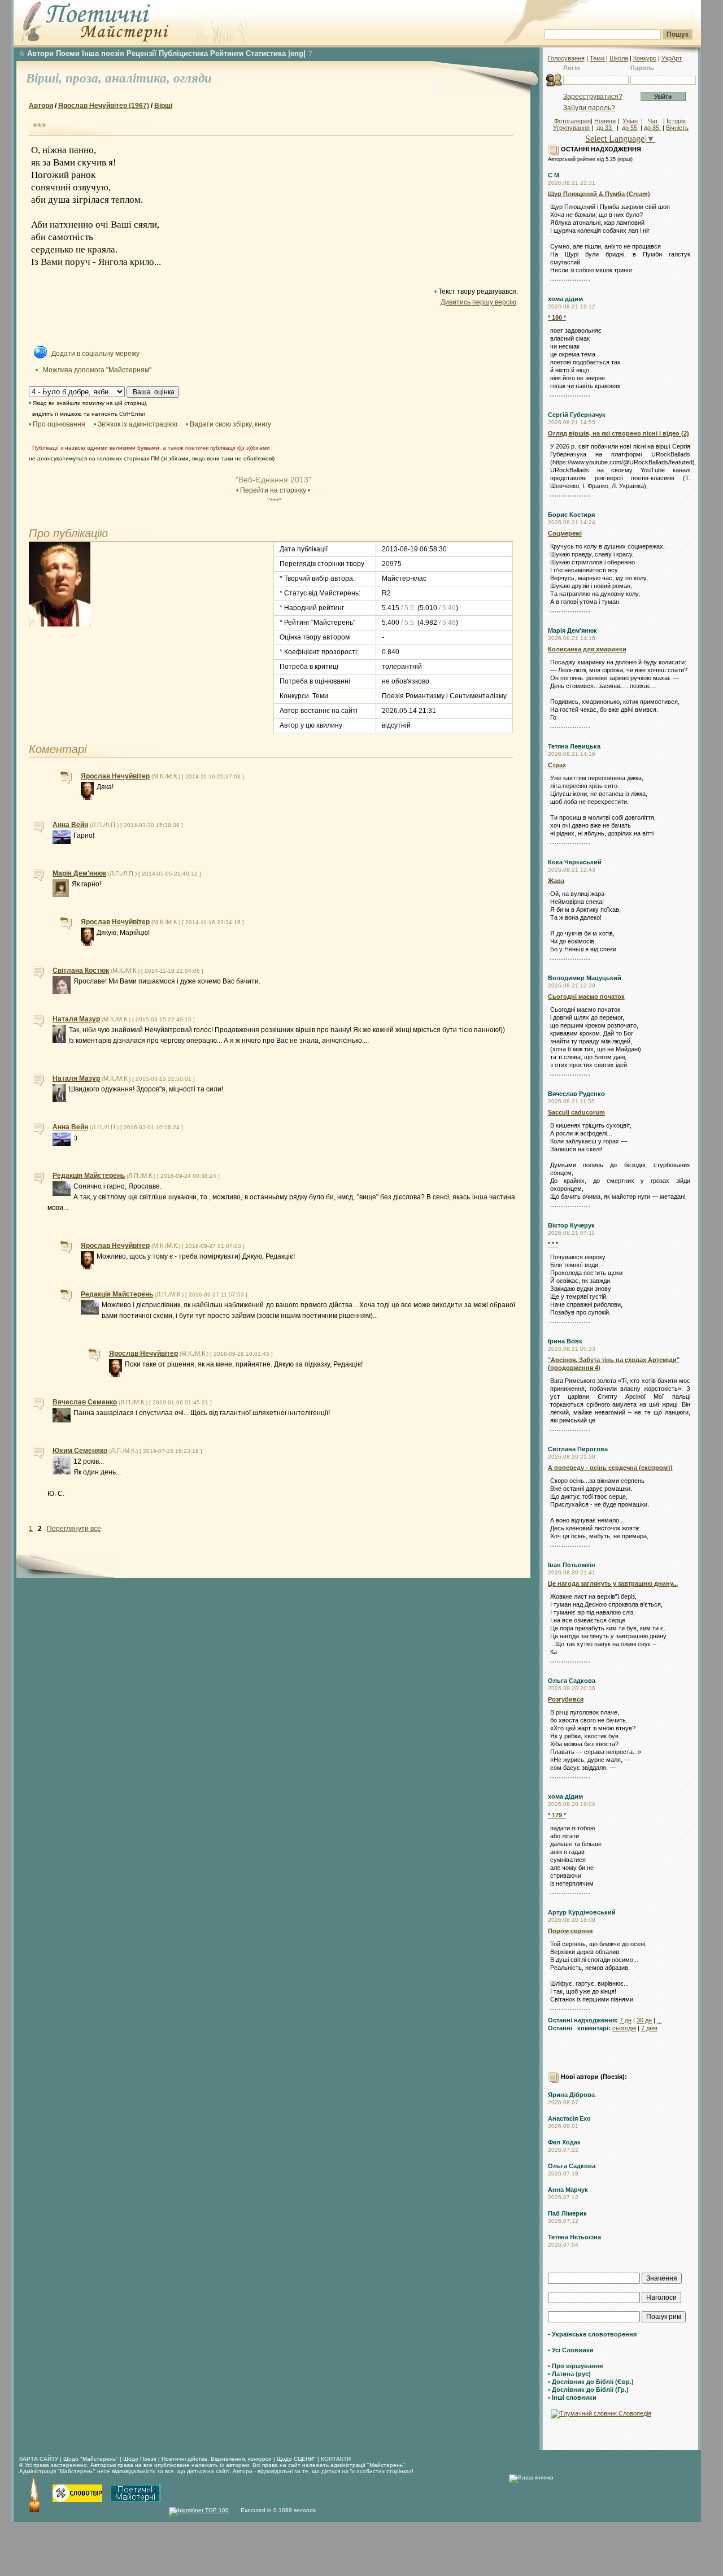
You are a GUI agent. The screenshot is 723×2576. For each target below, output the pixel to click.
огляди (193, 78)
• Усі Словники (571, 2350)
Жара (556, 881)
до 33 (605, 128)
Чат (653, 121)
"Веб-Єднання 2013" (273, 480)
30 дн (644, 2020)
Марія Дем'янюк (572, 630)
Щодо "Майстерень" (92, 2459)
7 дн (626, 2020)
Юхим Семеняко (80, 1451)
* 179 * (557, 1815)
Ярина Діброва (571, 2095)
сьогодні (624, 2028)
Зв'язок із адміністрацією (138, 424)
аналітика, (139, 78)
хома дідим (565, 299)
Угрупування (571, 128)
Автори (40, 53)
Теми (598, 58)
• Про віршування (575, 2366)
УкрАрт (672, 58)
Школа (619, 58)
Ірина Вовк (565, 1341)
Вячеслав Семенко (85, 1402)
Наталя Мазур (76, 1019)
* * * (553, 1244)
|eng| (297, 53)
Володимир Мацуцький (585, 978)
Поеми (68, 53)
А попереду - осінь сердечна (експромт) (610, 1468)
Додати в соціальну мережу (95, 354)
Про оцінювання (59, 424)
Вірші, (46, 78)
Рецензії (141, 53)
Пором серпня (570, 1931)
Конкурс (645, 58)
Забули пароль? (589, 108)
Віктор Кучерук (571, 1225)
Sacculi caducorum (576, 1112)
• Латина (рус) (569, 2374)
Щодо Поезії (141, 2459)
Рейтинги (227, 53)
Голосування (566, 58)
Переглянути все (74, 1529)
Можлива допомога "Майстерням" (97, 370)
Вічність (677, 128)
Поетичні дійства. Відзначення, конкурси (217, 2459)
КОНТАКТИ (336, 2459)
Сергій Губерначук (577, 415)
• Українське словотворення (592, 2334)
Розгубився (566, 1699)
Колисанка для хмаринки (587, 649)
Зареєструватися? (593, 97)
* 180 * (557, 317)
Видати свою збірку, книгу (230, 424)
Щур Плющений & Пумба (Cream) (599, 194)
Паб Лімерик (567, 2213)
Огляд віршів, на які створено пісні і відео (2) (619, 433)
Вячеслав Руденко (576, 1094)
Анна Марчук (568, 2190)
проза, (85, 78)
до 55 (630, 128)
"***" (273, 501)
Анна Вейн (70, 825)
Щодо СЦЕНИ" (296, 2459)
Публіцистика (183, 53)
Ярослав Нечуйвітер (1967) (104, 106)
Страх (557, 765)
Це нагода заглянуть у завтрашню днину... (613, 1583)
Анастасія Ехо (569, 2118)
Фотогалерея (572, 121)
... (659, 2020)
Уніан (630, 121)
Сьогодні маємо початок (586, 997)
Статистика (266, 53)
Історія (676, 121)
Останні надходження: (583, 2020)
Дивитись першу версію (478, 302)
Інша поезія (103, 53)
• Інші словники (572, 2397)
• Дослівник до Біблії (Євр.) (591, 2382)
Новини (605, 121)
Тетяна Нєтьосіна (574, 2237)
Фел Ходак (564, 2142)
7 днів (649, 2028)
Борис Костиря (571, 515)
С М (554, 175)
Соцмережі (565, 533)
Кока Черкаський (575, 862)
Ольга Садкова (572, 1681)
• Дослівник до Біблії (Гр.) (588, 2390)
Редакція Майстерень (89, 1176)
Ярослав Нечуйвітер (115, 776)
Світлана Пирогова (578, 1449)
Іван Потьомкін (572, 1565)
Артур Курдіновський (582, 1912)
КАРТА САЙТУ (39, 2459)
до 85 (652, 128)
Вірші (163, 106)
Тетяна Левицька (574, 746)
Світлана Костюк (81, 971)
